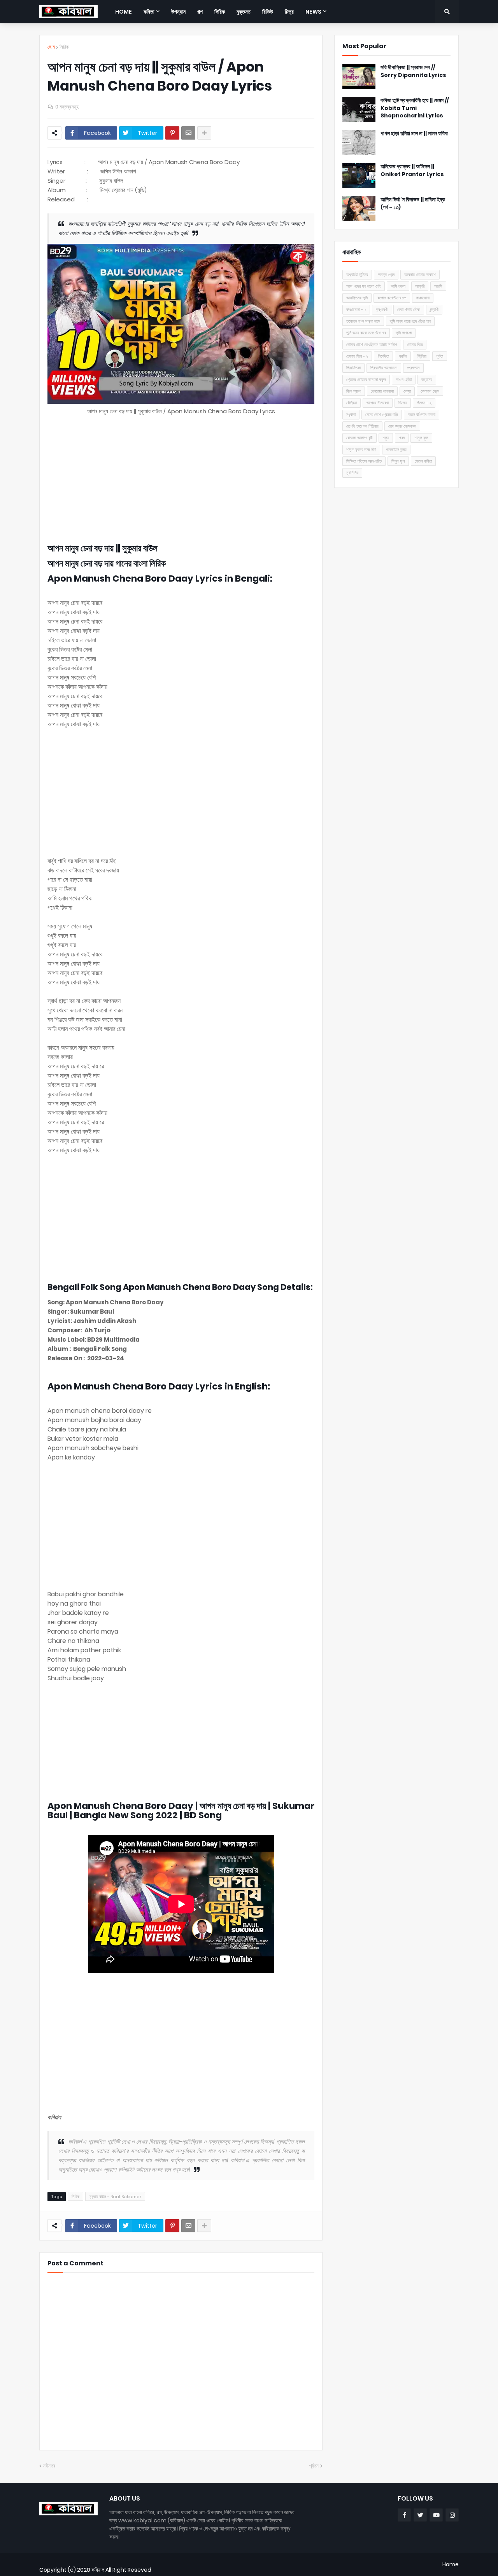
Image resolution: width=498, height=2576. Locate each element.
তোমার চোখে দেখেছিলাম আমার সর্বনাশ (372, 344)
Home (451, 2564)
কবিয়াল (98, 2570)
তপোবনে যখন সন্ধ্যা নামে (363, 321)
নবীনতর (49, 2466)
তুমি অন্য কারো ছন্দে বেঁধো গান (410, 321)
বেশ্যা (407, 391)
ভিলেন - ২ (424, 403)
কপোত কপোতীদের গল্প (392, 298)
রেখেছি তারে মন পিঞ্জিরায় (362, 426)
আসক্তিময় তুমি (357, 298)
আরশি (438, 286)
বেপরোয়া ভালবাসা (382, 391)
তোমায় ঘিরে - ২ (357, 356)
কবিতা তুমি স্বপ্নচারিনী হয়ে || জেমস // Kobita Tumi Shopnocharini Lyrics (415, 108)
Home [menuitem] (124, 12)
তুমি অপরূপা (404, 333)
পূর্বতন (314, 2466)
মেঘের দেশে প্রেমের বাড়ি (382, 414)
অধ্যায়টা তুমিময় (357, 274)
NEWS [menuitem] (313, 12)
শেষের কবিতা (423, 461)
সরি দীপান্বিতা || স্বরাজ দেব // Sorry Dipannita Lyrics (413, 71)
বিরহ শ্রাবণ (354, 391)
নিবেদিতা (383, 356)
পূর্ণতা (440, 356)
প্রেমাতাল (413, 368)
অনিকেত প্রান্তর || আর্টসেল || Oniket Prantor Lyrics (412, 170)
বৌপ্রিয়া (352, 403)
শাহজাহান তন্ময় (396, 449)
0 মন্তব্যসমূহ (67, 107)
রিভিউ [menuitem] (268, 12)
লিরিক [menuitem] (220, 12)
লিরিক (64, 47)
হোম (51, 47)
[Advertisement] (181, 480)
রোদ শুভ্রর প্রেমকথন (402, 426)
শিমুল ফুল (398, 461)
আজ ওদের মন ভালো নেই (364, 286)
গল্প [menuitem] (200, 12)
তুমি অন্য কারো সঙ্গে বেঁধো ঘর (366, 333)
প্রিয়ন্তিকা (353, 368)
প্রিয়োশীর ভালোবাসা (384, 368)
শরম (402, 438)
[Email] (188, 133)
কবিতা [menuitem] (149, 12)
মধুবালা (351, 414)
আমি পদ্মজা (398, 286)
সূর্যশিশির (352, 473)
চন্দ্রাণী (434, 309)
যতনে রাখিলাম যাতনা (422, 414)
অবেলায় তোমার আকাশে (420, 274)
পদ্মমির (403, 356)
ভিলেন (403, 403)
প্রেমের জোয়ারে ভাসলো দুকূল (366, 379)
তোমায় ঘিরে (415, 344)
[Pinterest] (172, 133)
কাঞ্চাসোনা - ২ (356, 309)
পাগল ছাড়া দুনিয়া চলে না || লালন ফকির (414, 134)
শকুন (386, 438)
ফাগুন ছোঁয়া (404, 379)
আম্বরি (420, 286)
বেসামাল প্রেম (430, 391)
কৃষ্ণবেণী (382, 309)
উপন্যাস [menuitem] (178, 12)
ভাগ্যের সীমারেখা (378, 403)
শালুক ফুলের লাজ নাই (361, 449)
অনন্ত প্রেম (386, 274)
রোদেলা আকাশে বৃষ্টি (359, 438)
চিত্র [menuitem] (289, 12)
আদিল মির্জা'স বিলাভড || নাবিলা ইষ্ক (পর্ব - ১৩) (413, 204)
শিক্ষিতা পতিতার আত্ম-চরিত (364, 461)
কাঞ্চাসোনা (423, 298)
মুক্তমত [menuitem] (244, 12)
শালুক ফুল (421, 438)
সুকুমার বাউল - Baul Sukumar (115, 2197)
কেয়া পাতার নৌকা (409, 309)
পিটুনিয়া (422, 356)
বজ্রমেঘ (427, 379)
